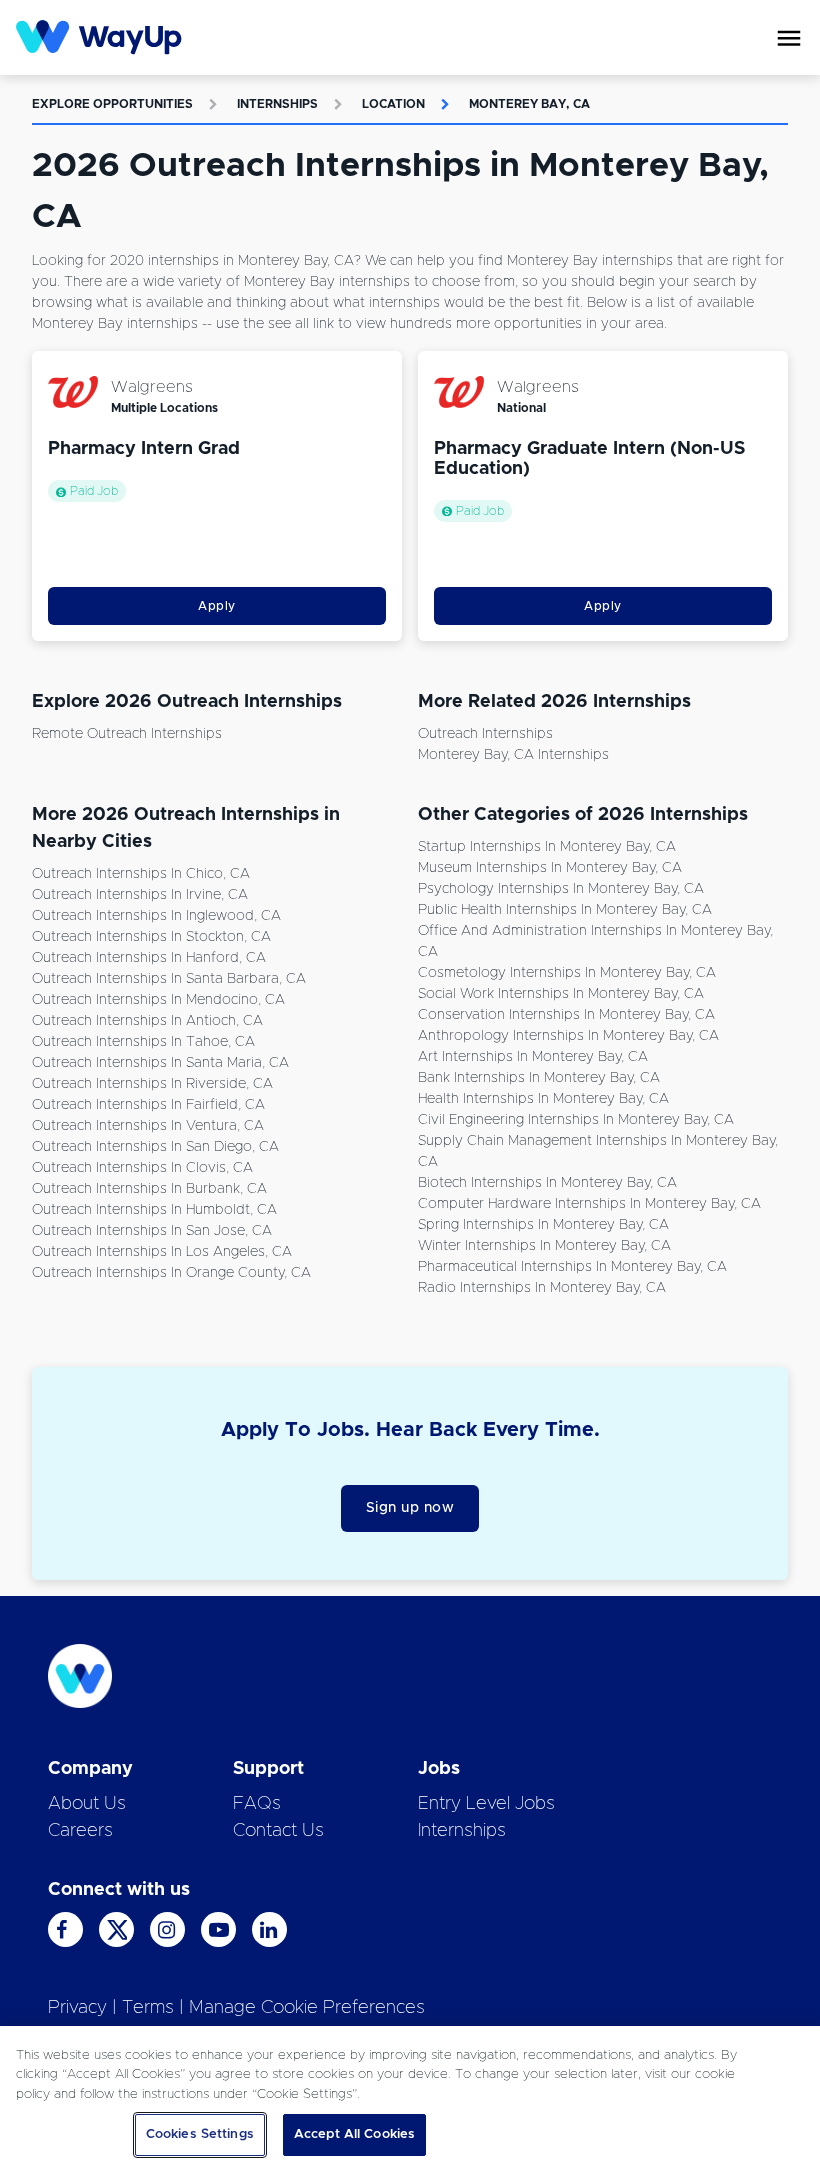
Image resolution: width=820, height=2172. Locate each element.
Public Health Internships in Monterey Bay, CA (565, 910)
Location (393, 104)
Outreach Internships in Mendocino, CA (158, 1000)
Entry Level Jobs (486, 1804)
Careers (80, 1831)
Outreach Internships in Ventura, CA (148, 1126)
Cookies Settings (200, 2134)
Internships (277, 104)
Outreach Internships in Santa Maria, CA (160, 1063)
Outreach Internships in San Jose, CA (152, 1231)
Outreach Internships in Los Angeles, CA (162, 1252)
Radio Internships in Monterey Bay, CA (542, 1288)
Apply (217, 606)
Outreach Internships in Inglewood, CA (156, 916)
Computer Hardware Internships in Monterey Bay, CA (589, 1204)
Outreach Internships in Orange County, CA (171, 1273)
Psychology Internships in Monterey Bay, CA (561, 889)
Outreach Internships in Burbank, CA (149, 1189)
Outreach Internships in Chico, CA (141, 874)
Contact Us (278, 1831)
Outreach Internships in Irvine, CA (140, 895)
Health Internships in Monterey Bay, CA (543, 1099)
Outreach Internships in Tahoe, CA (143, 1042)
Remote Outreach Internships (127, 734)
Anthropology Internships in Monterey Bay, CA (568, 1036)
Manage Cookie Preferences (307, 2008)
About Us (87, 1804)
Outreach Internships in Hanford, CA (149, 958)
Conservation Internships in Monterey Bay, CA (566, 1015)
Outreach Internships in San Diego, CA (155, 1147)
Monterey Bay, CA (529, 104)
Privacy (77, 2008)
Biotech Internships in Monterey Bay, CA (547, 1183)
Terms (148, 2008)
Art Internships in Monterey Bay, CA (533, 1057)
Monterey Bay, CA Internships (513, 755)
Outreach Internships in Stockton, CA (151, 937)
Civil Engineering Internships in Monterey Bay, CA (576, 1120)
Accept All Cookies (354, 2134)
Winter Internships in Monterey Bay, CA (544, 1246)
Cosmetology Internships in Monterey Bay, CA (567, 973)
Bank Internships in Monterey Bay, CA (539, 1078)
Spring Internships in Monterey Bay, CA (543, 1225)
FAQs (257, 1804)
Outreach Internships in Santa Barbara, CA (169, 979)
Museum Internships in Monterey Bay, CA (550, 868)
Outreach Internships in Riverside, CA (152, 1084)
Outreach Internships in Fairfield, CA (148, 1105)
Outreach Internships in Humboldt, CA (154, 1210)
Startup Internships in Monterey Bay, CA (547, 847)
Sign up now (410, 1508)
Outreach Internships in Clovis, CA (142, 1168)
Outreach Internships (485, 734)
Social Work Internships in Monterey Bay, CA (561, 994)
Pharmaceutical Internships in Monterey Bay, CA (572, 1267)
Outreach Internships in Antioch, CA (147, 1021)
